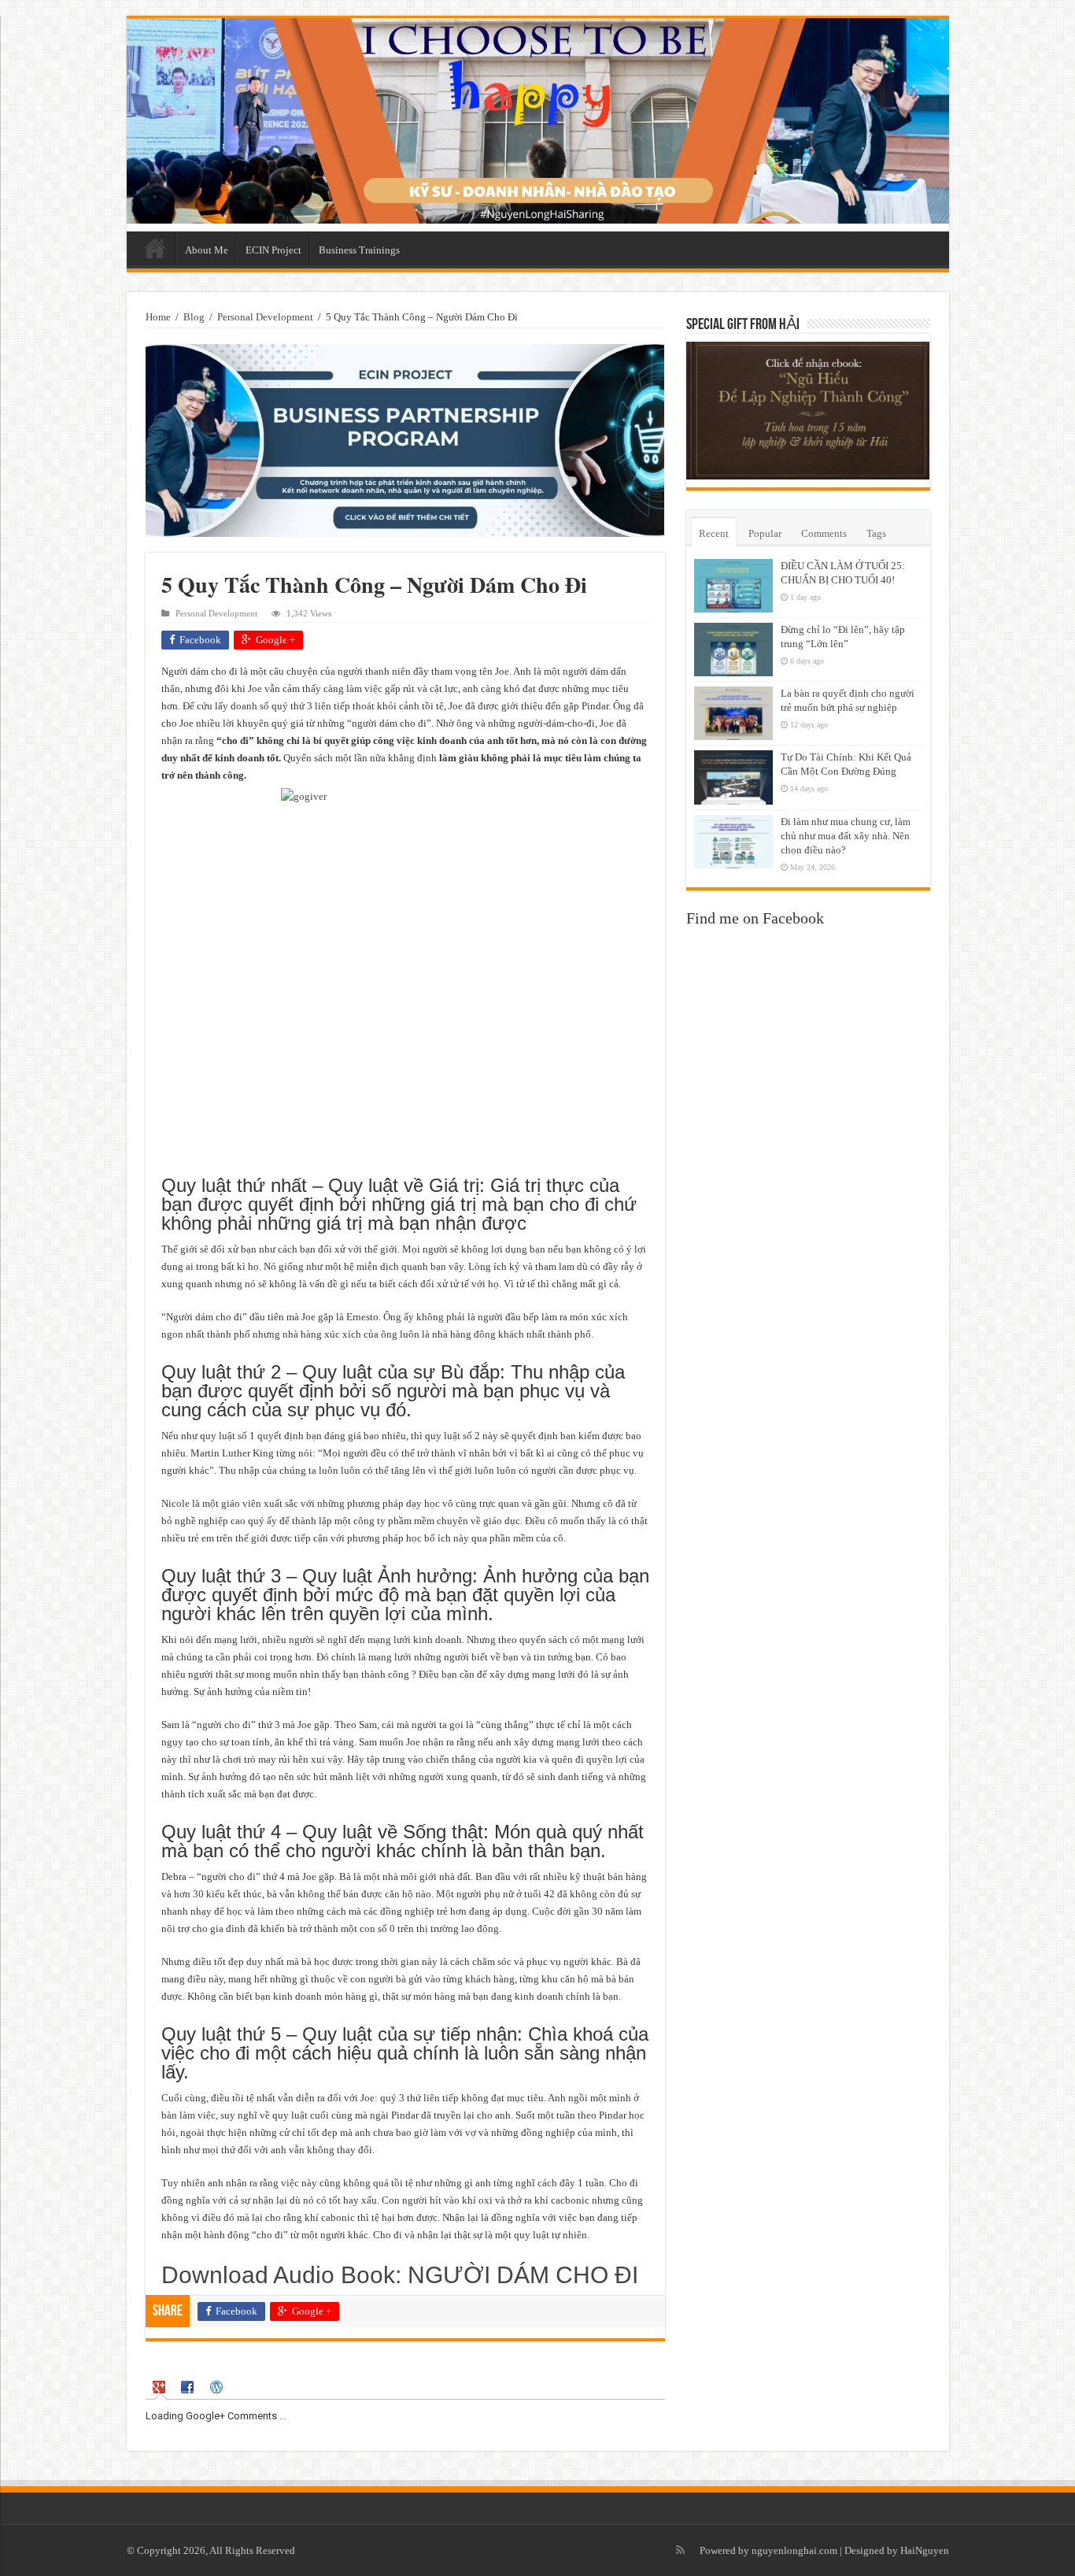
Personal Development (265, 317)
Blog (194, 317)
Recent (714, 533)
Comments (824, 533)
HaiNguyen (925, 2550)
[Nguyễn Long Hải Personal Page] (538, 121)
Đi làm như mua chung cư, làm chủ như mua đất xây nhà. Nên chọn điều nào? (846, 836)
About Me (207, 250)
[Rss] (680, 2550)
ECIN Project (273, 250)
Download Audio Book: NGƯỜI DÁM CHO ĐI (400, 2275)
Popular (765, 533)
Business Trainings (359, 250)
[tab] (161, 2387)
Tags (876, 533)
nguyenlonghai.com (794, 2550)
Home (155, 248)
